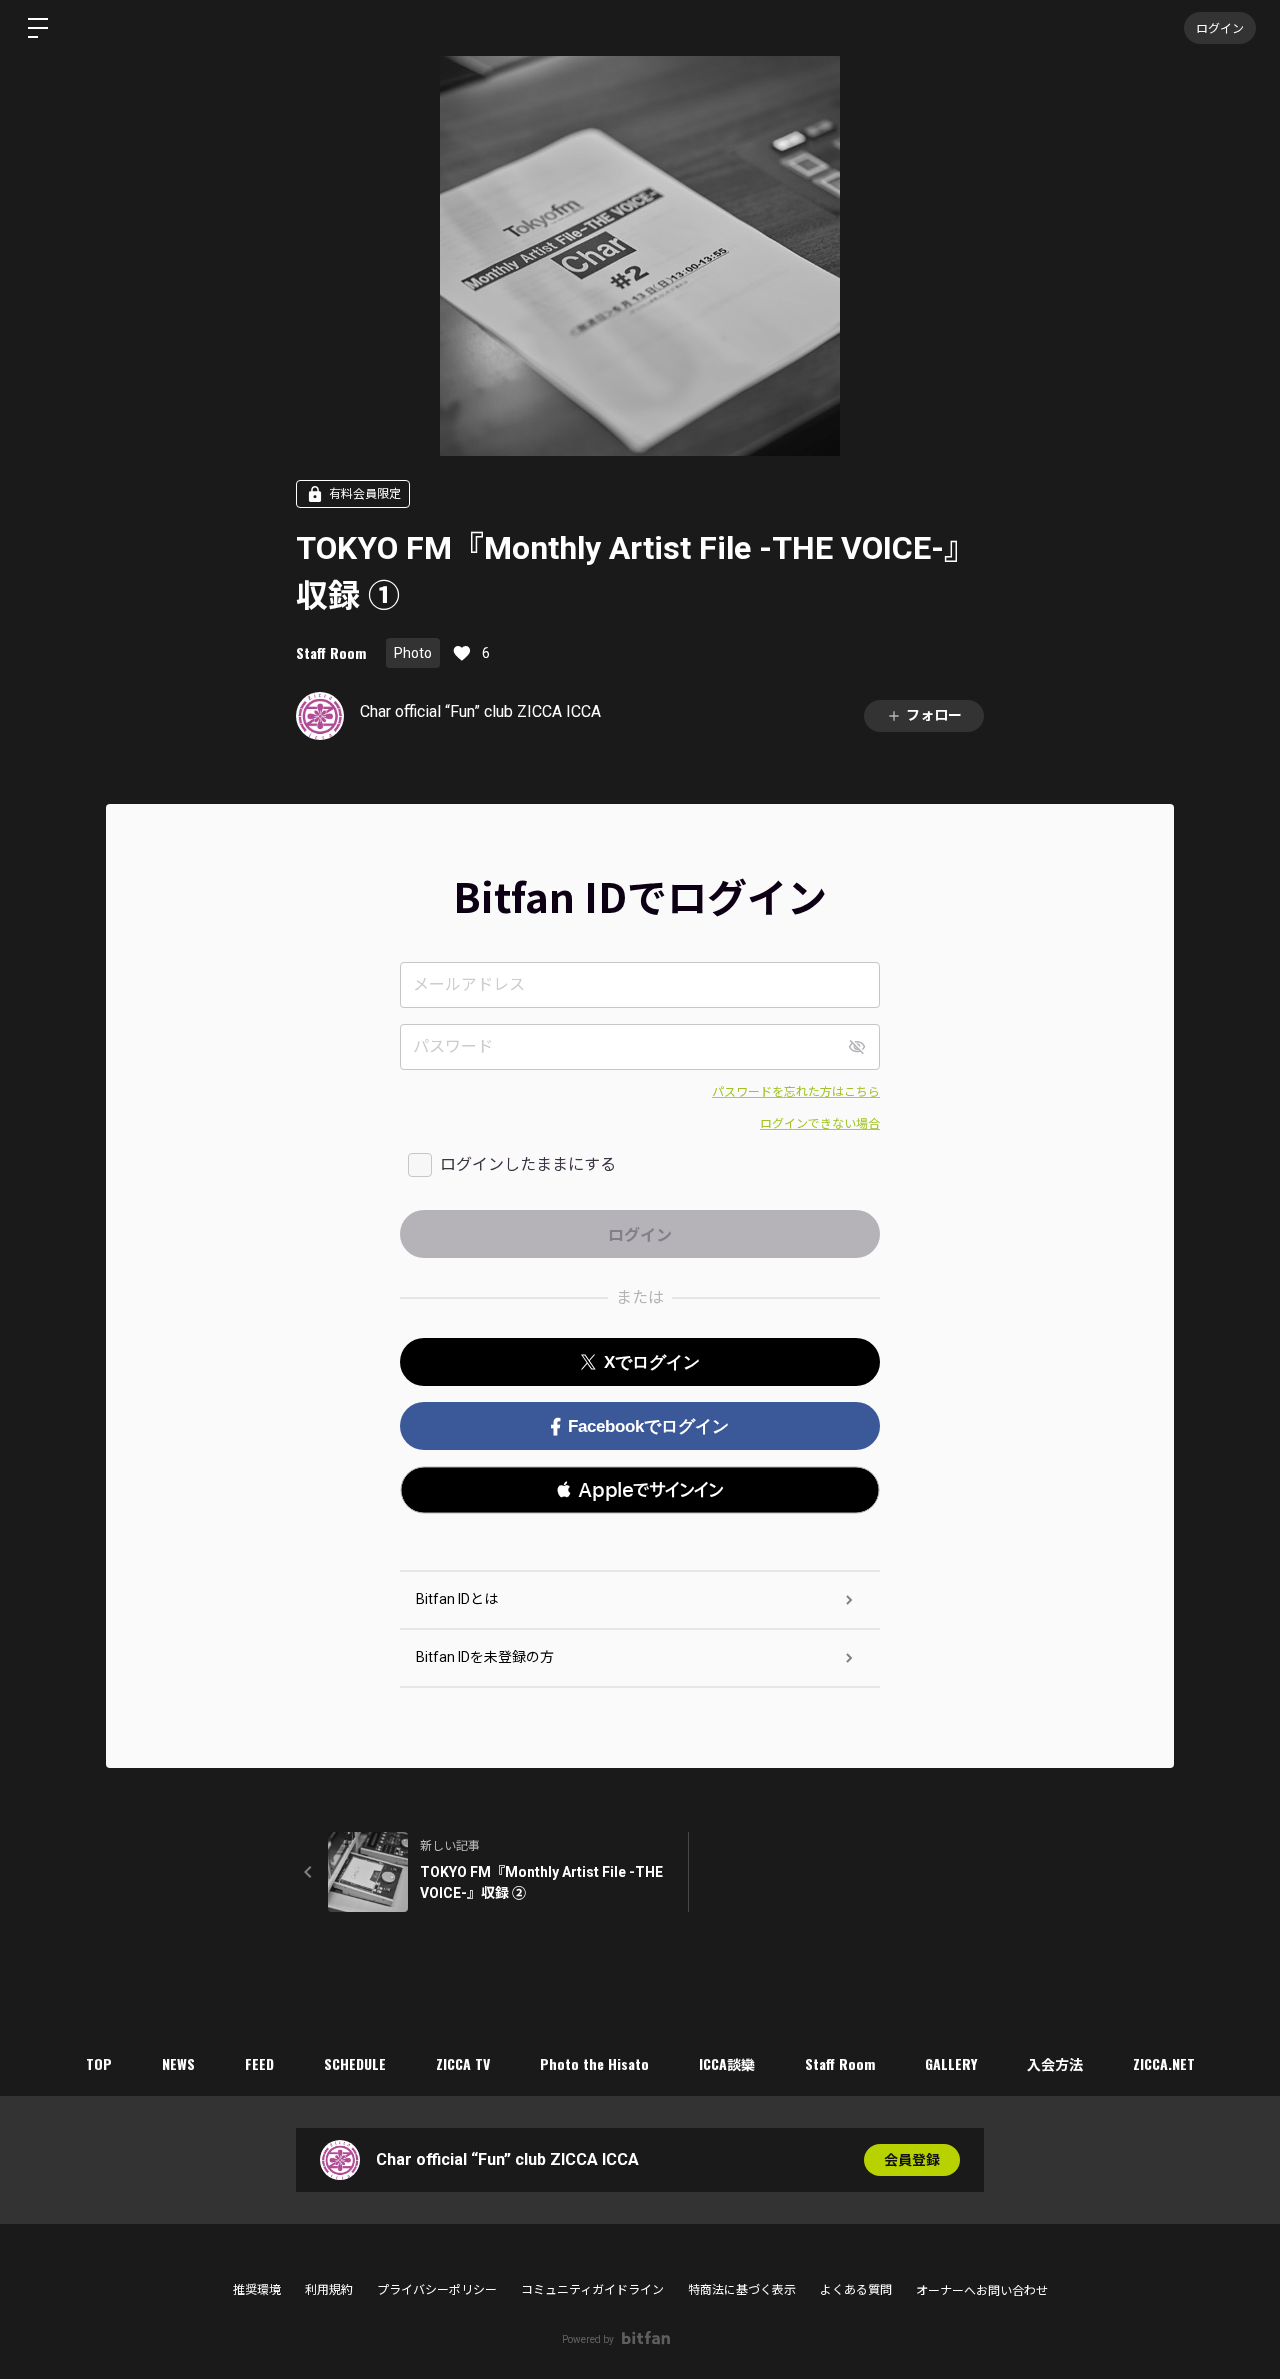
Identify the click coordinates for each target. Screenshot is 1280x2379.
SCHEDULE (355, 2063)
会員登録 (912, 2160)
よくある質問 (856, 2290)
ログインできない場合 (820, 1124)
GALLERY (951, 2063)
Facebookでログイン (648, 1426)
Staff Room (331, 652)
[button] (640, 1490)
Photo (413, 653)
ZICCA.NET (1164, 2063)
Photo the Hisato (594, 2063)
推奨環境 (257, 2290)
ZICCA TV (463, 2063)
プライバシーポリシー (437, 2290)
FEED (259, 2063)
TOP (99, 2063)
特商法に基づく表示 (742, 2290)
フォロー (934, 715)
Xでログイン (652, 1362)
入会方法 (1055, 2063)
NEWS (178, 2063)
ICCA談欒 (727, 2063)
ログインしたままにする (528, 1164)
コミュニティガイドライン (592, 2290)
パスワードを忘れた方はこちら (796, 1092)
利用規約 (329, 2290)
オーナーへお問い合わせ (982, 2291)
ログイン (1220, 27)
